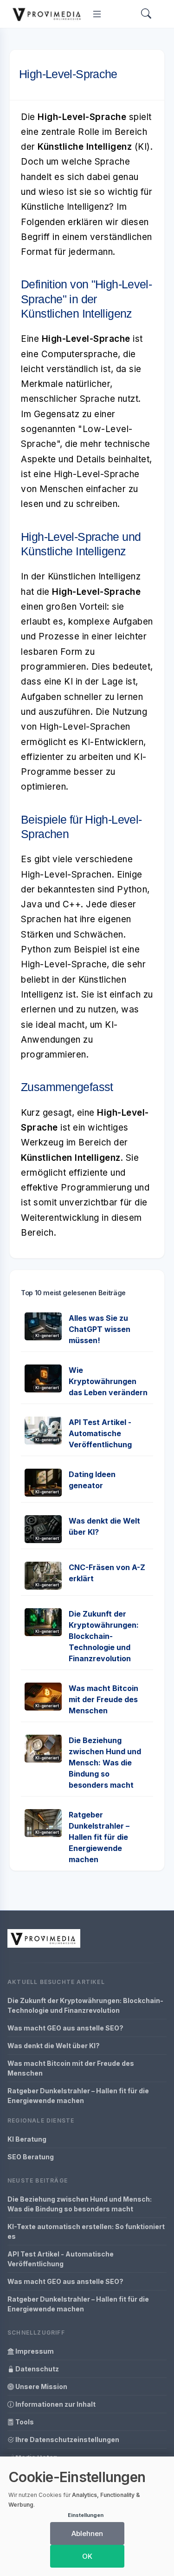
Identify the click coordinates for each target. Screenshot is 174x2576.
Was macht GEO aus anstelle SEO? (65, 2028)
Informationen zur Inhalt (55, 2404)
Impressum (34, 2351)
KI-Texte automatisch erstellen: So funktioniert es (86, 2231)
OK (87, 2556)
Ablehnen (87, 2533)
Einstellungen (86, 2515)
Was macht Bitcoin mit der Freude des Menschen (103, 1699)
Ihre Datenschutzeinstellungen (67, 2440)
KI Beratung (27, 2139)
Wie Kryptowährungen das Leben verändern (108, 1381)
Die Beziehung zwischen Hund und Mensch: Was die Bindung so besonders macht (105, 1763)
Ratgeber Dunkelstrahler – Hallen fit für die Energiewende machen (99, 1837)
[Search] (146, 14)
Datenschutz (36, 2369)
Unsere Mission (41, 2386)
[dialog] (87, 2516)
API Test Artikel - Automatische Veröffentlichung (100, 1433)
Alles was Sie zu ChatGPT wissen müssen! (100, 1329)
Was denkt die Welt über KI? (54, 2046)
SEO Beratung (31, 2157)
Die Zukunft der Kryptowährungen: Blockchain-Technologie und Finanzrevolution (104, 1636)
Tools (24, 2422)
